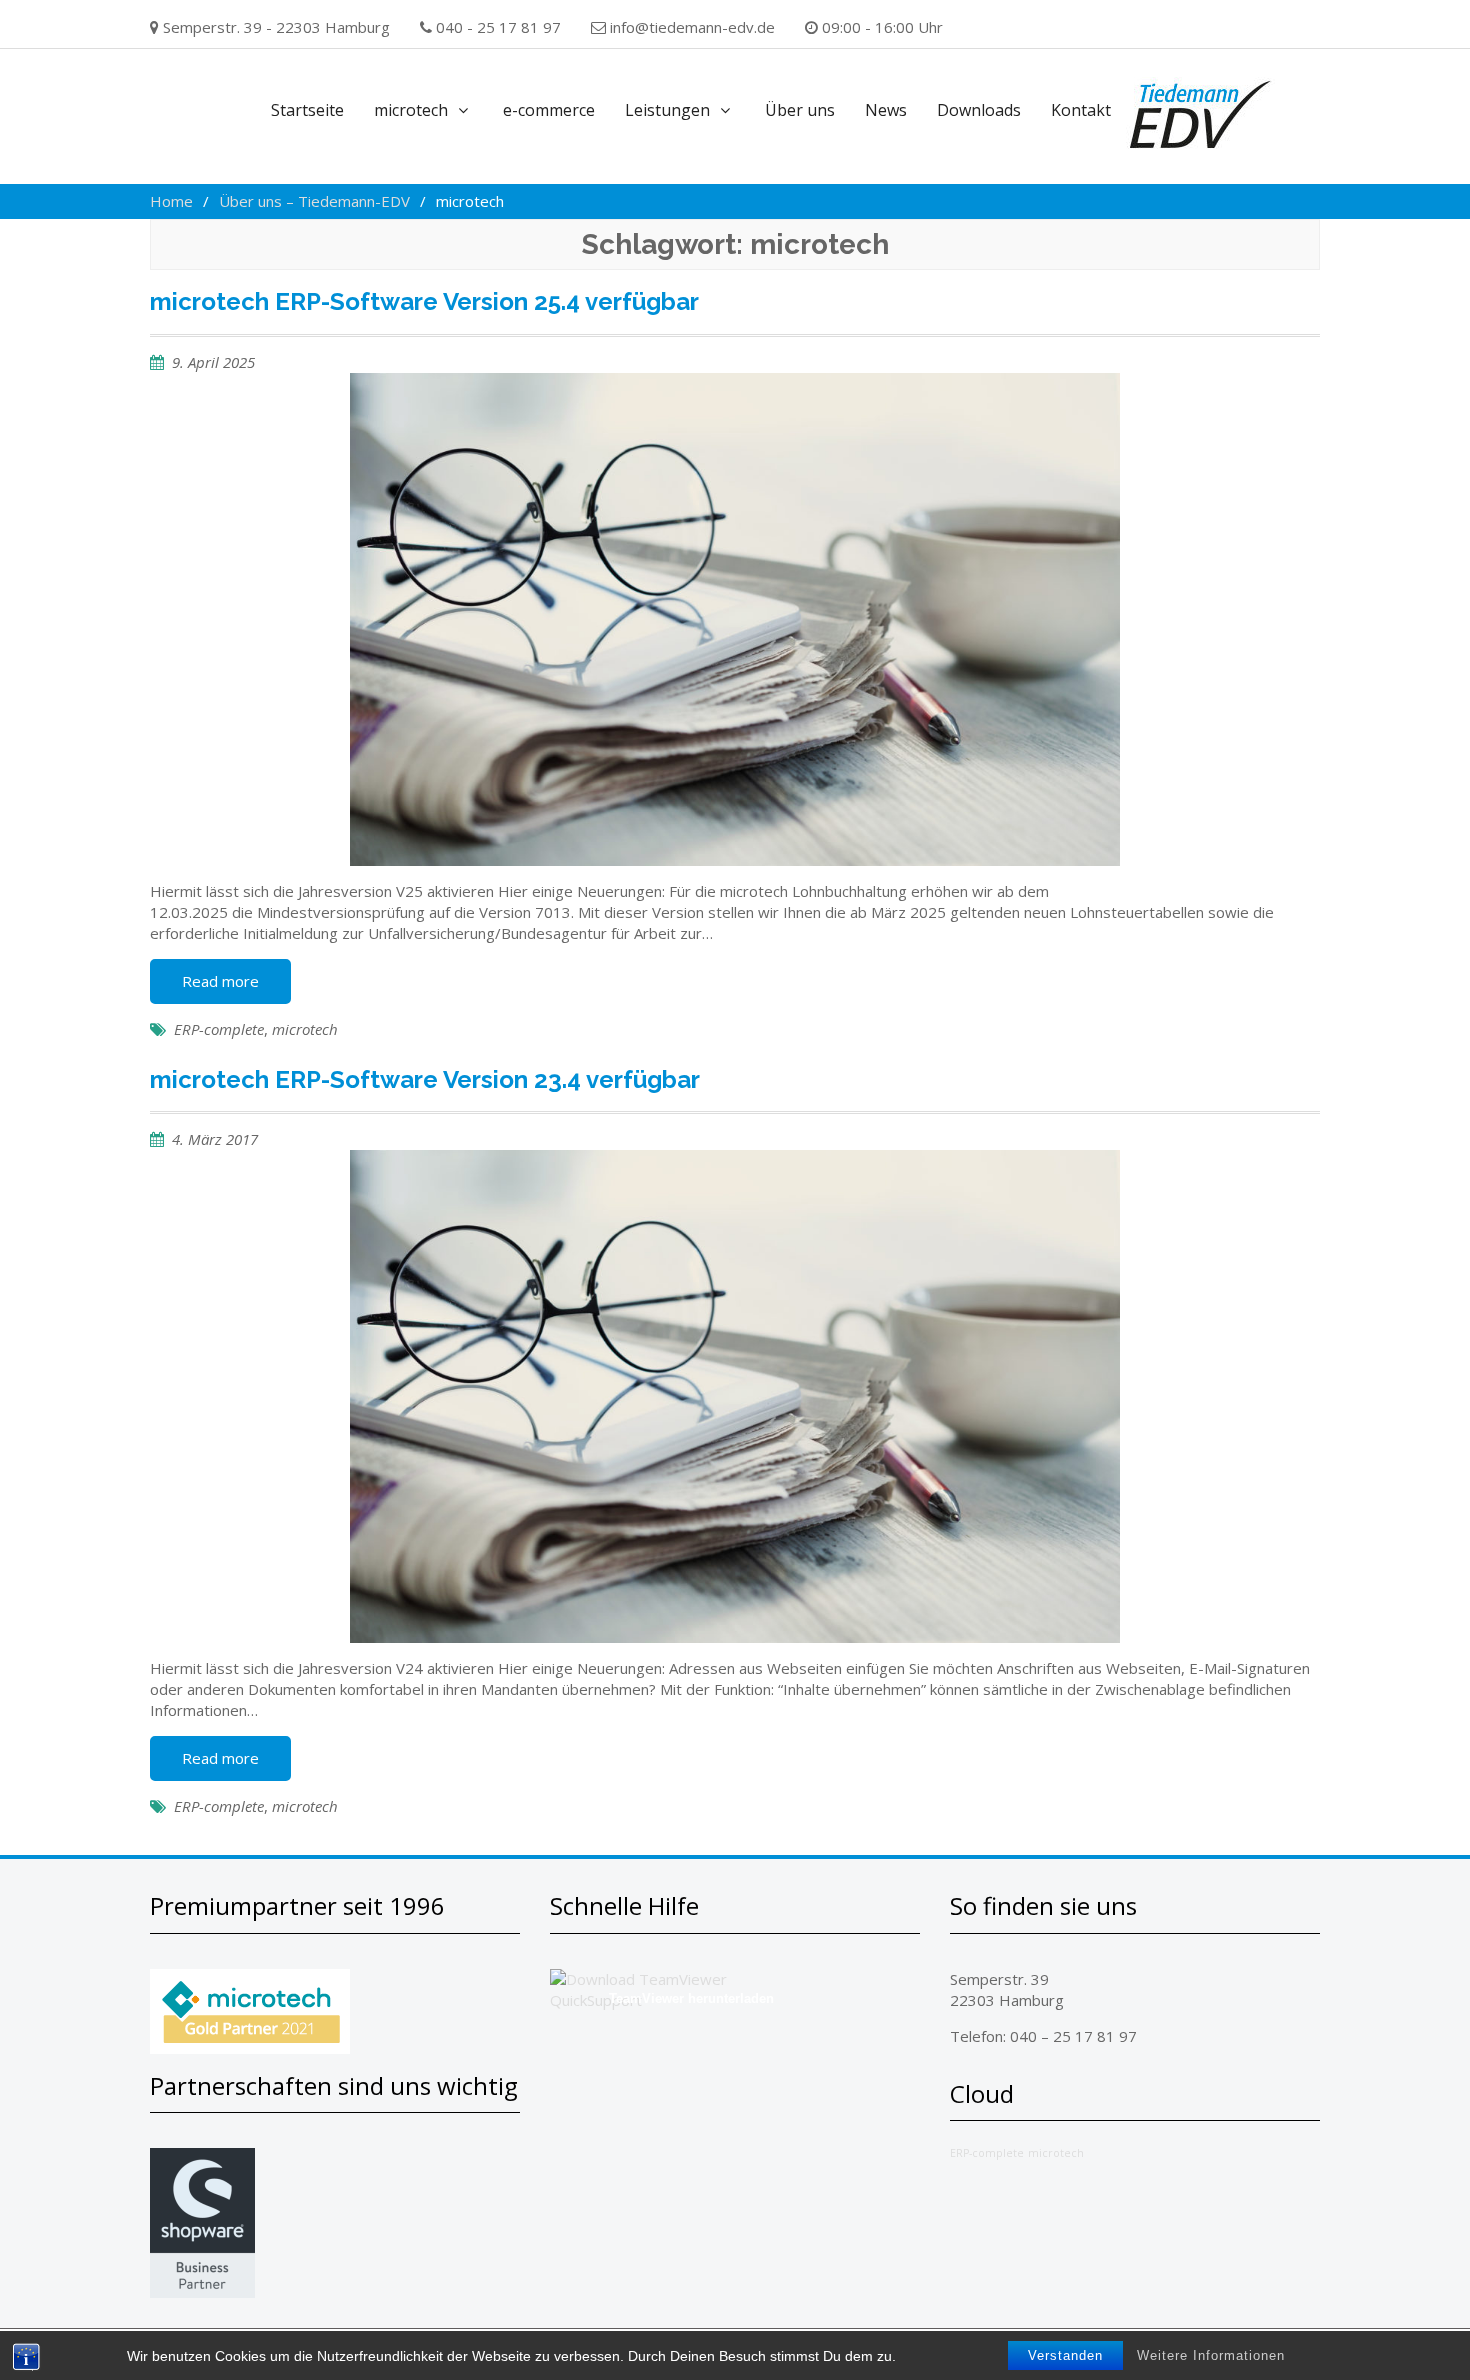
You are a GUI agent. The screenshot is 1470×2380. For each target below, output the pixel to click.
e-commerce (549, 110)
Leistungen (667, 110)
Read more (220, 981)
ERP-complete (219, 1029)
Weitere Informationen (1211, 2355)
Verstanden (1065, 2355)
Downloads (979, 110)
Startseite (307, 110)
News (886, 110)
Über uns (800, 110)
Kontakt (1081, 110)
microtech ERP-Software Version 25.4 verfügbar (424, 301)
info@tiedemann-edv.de (692, 27)
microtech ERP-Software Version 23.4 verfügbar (425, 1079)
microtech (411, 110)
